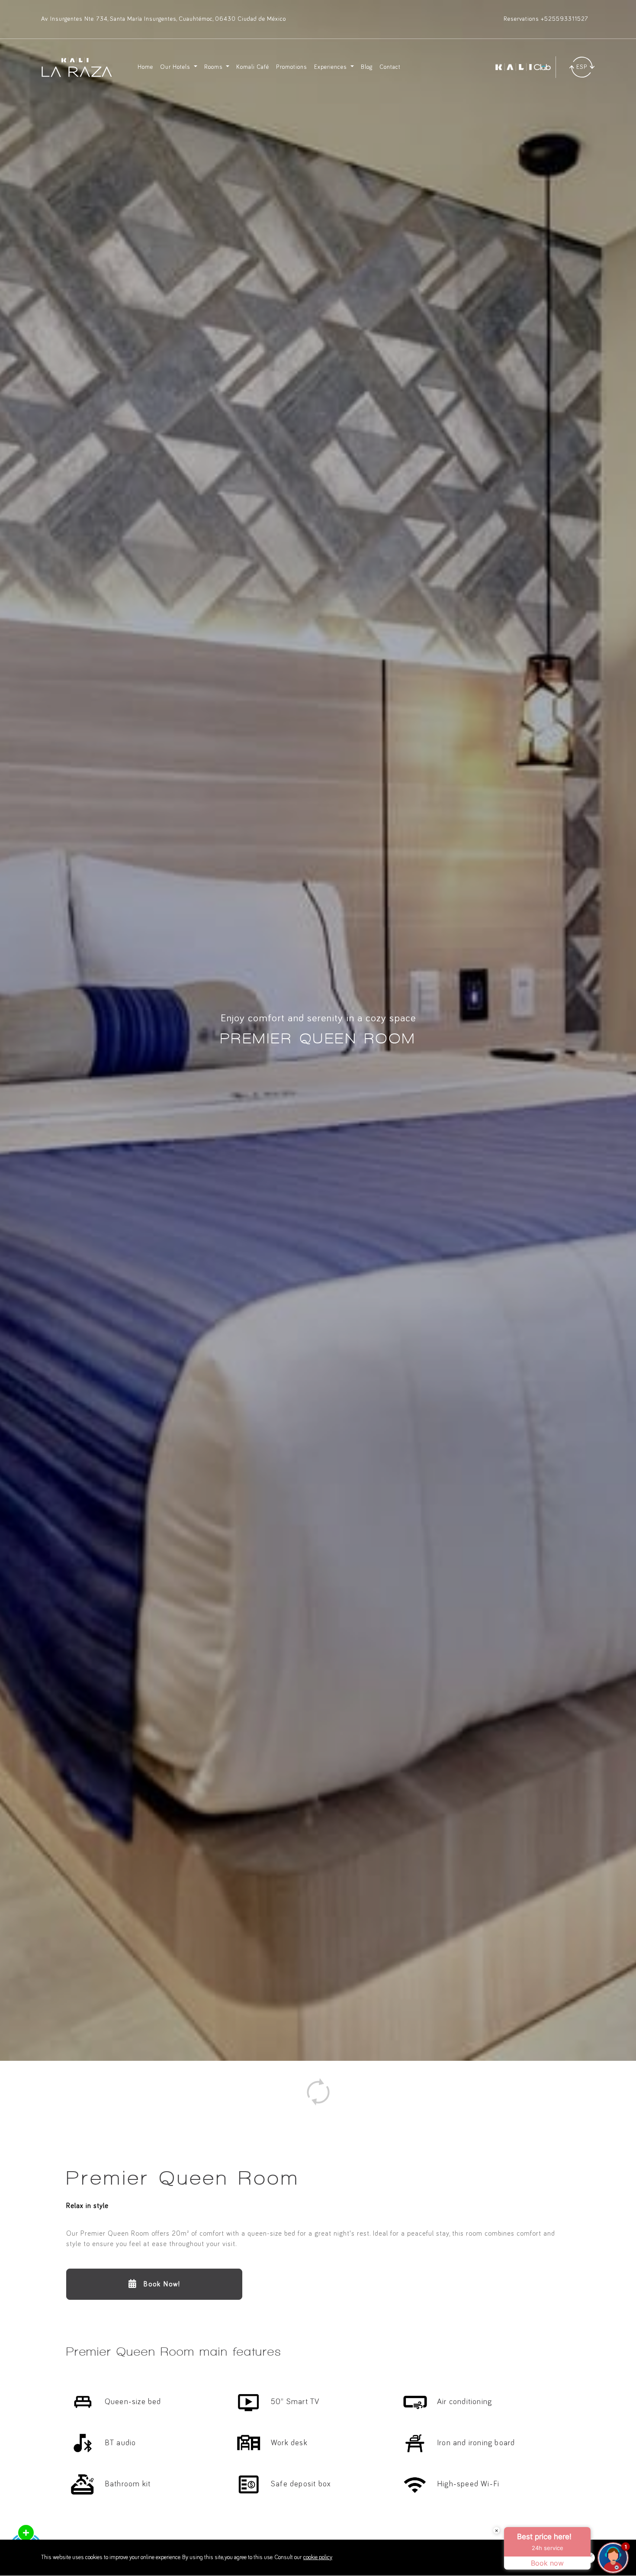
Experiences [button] (331, 67)
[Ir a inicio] (77, 67)
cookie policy (318, 2557)
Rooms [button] (214, 67)
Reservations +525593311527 (546, 19)
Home (145, 67)
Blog (367, 67)
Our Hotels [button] (176, 67)
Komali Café (253, 67)
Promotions (292, 67)
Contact (390, 67)
